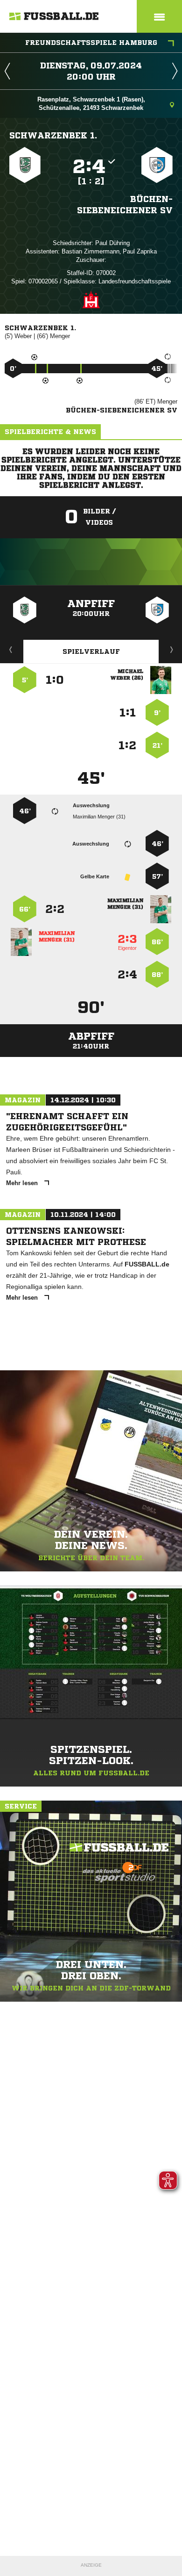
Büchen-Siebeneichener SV (125, 204)
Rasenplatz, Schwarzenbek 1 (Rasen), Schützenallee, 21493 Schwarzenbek (91, 104)
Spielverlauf (91, 651)
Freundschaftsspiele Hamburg (91, 43)
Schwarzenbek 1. (53, 135)
